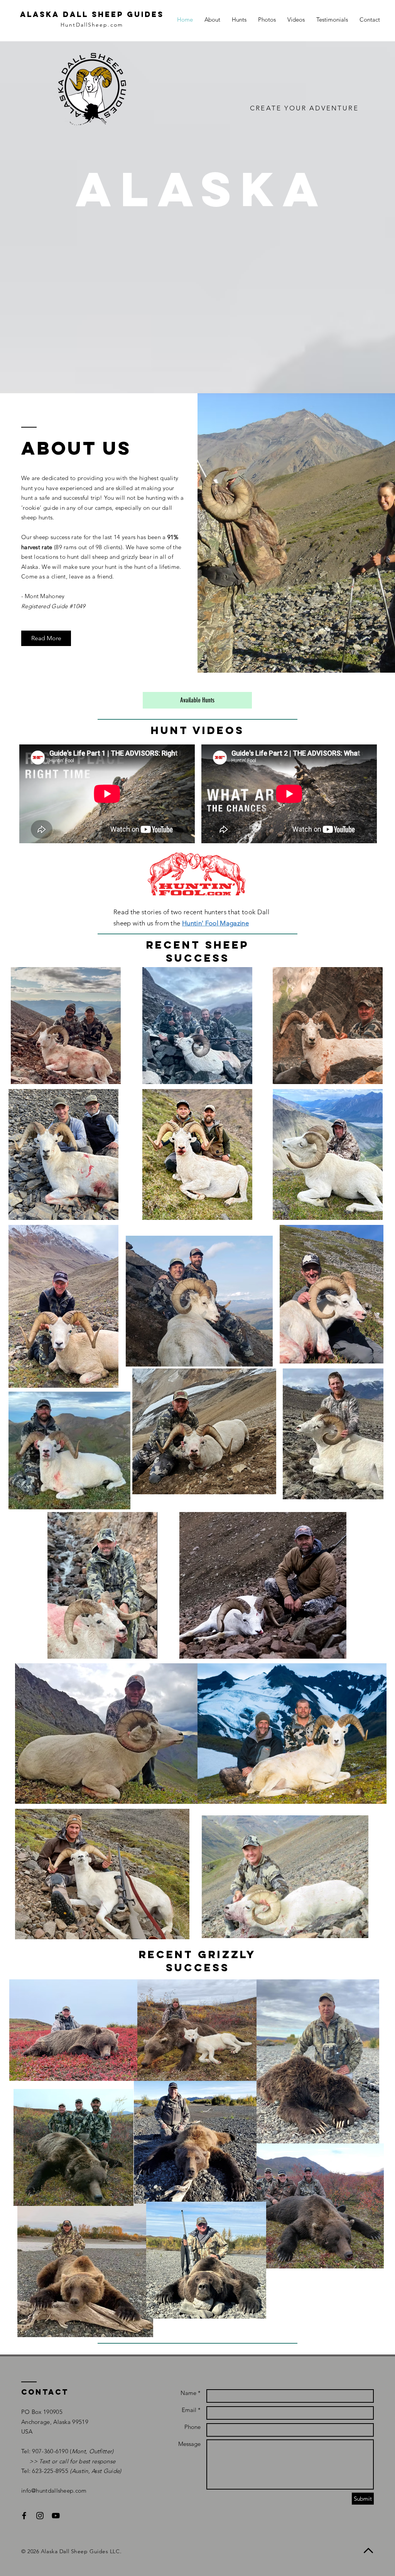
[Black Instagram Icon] (40, 2516)
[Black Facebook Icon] (24, 2516)
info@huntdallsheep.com (54, 2491)
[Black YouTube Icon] (56, 2516)
